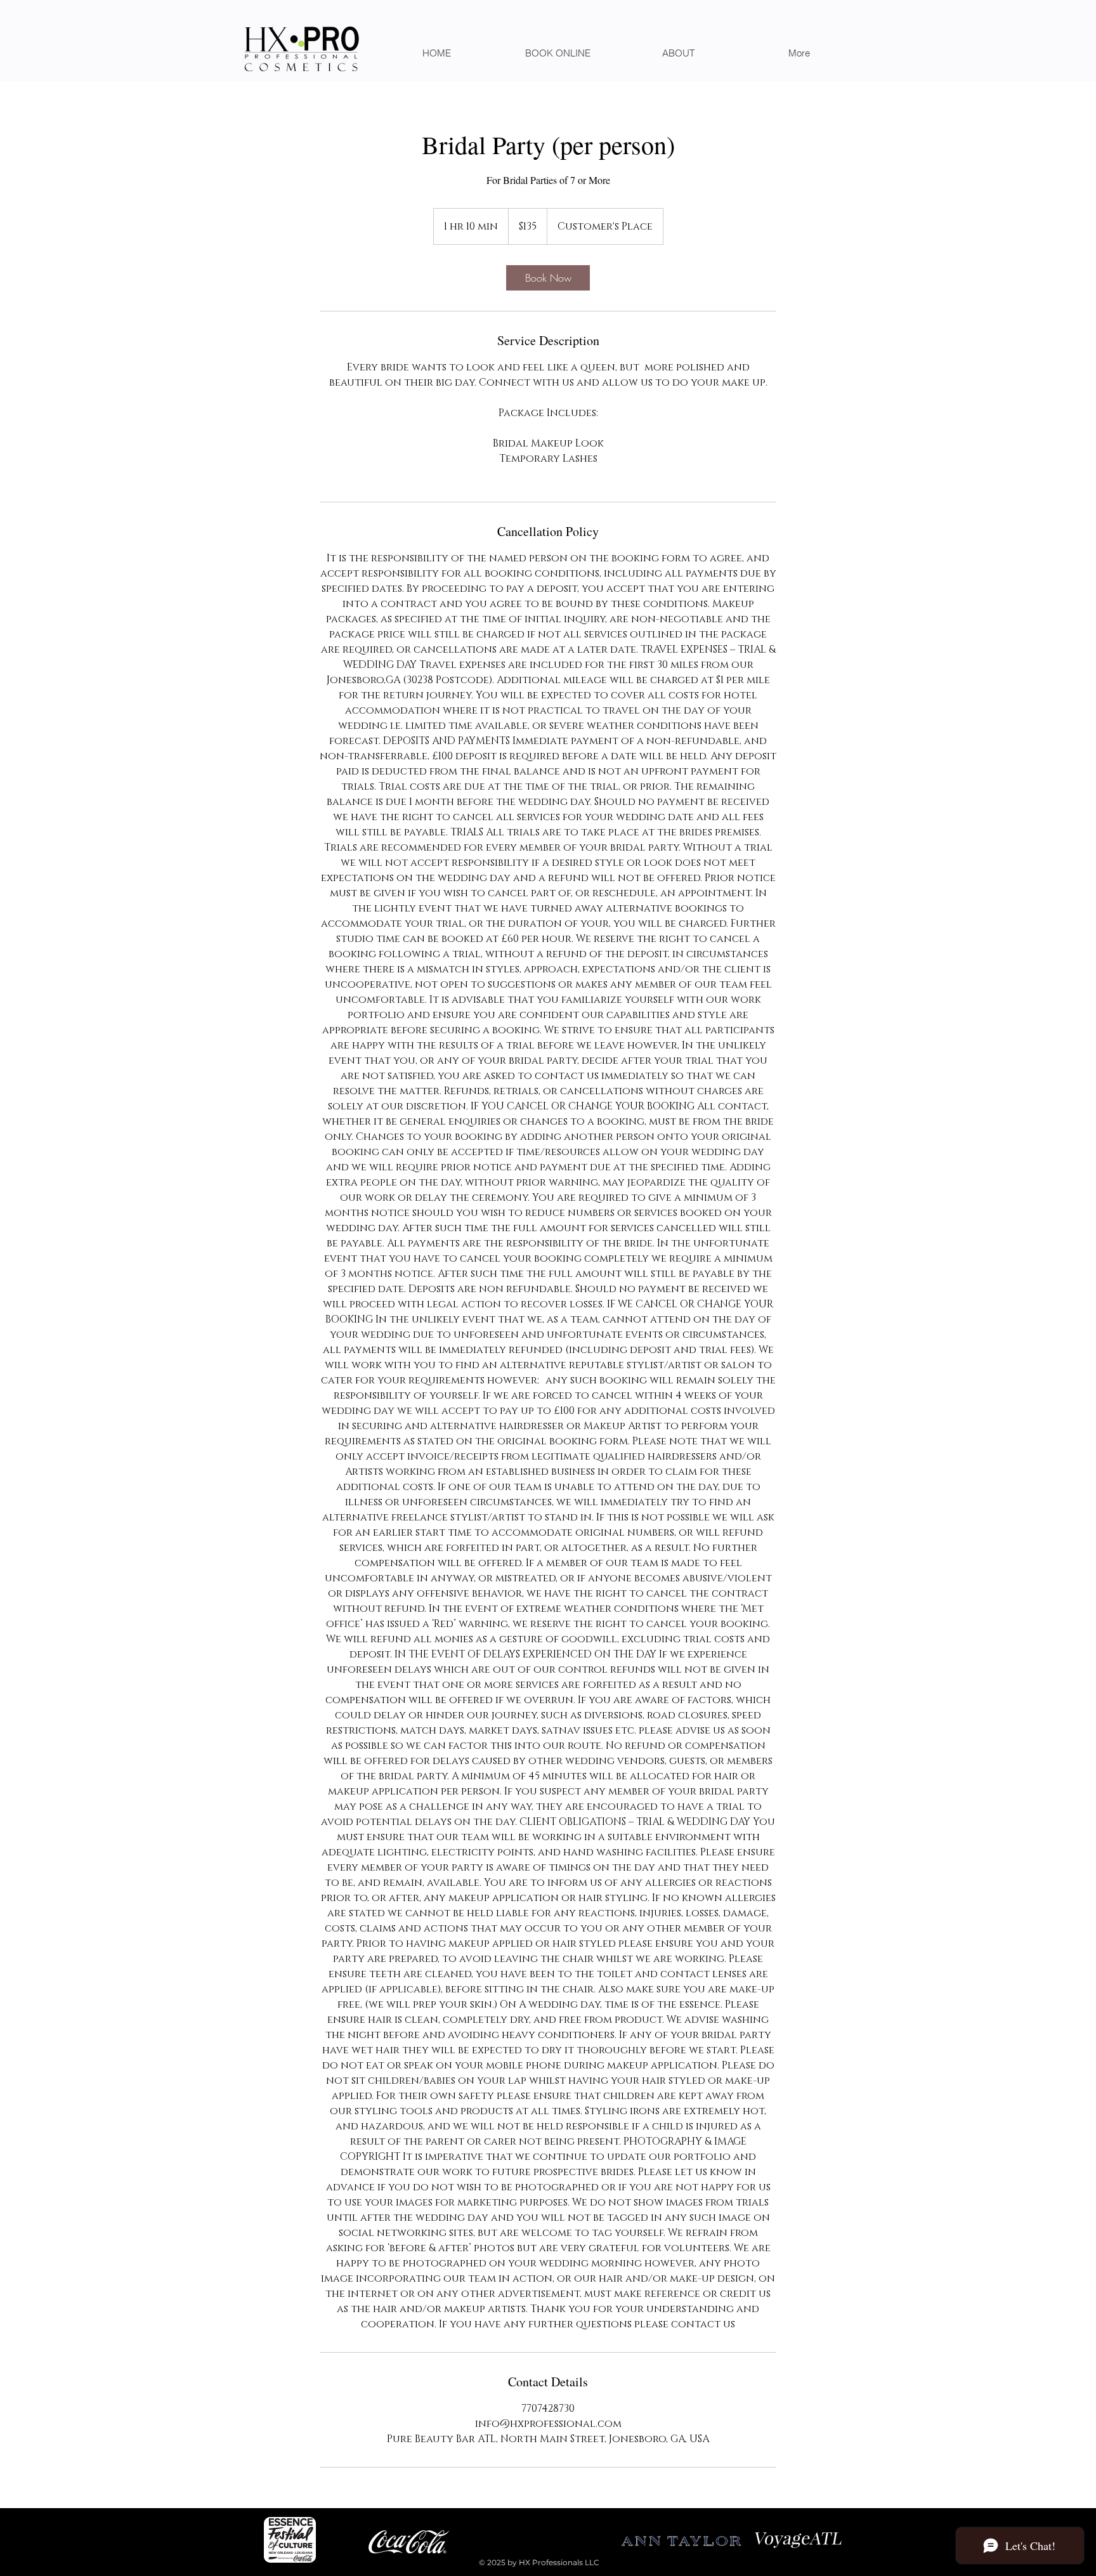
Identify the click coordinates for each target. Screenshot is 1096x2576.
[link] (548, 278)
